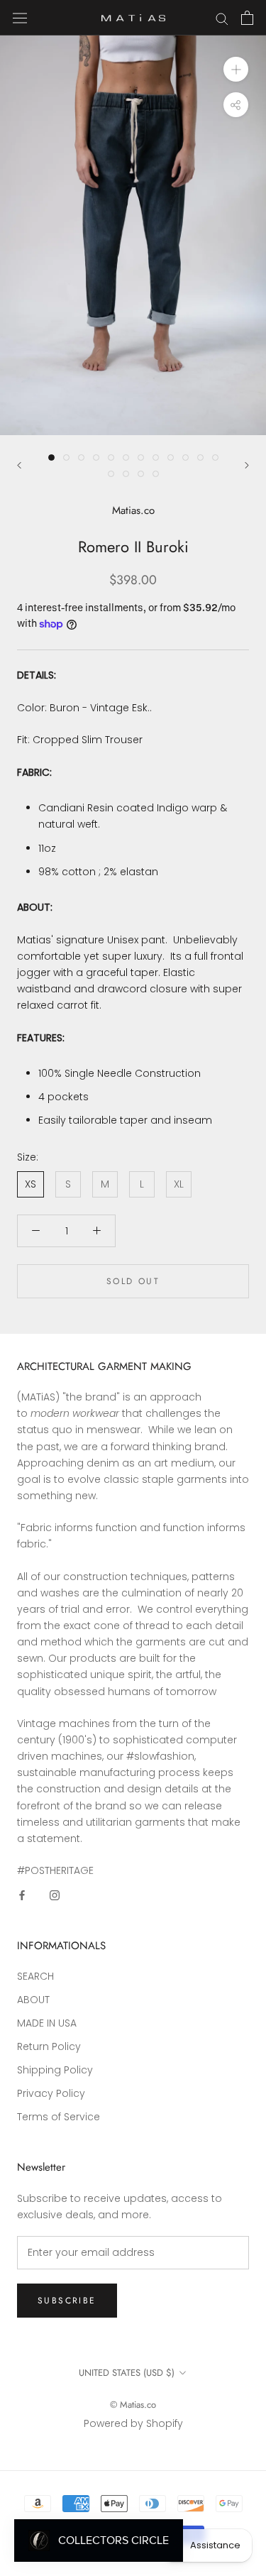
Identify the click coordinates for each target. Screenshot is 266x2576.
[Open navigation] (20, 18)
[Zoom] (236, 69)
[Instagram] (55, 1895)
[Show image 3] (81, 457)
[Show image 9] (171, 457)
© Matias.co (133, 2405)
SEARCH (35, 1976)
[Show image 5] (111, 457)
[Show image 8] (156, 457)
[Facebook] (22, 1895)
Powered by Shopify (133, 2423)
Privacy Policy (51, 2093)
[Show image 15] (141, 474)
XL (179, 1184)
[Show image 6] (126, 457)
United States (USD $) (127, 2373)
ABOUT (33, 2000)
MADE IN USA (47, 2023)
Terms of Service (59, 2117)
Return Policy (49, 2046)
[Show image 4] (96, 457)
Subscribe (67, 2301)
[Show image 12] (215, 457)
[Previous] (19, 465)
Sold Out (133, 1281)
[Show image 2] (66, 457)
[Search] (222, 18)
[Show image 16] (156, 474)
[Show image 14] (126, 474)
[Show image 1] (51, 457)
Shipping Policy (55, 2070)
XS (31, 1184)
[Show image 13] (111, 474)
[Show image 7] (141, 457)
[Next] (247, 465)
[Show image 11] (200, 457)
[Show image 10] (185, 457)
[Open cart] (247, 18)
